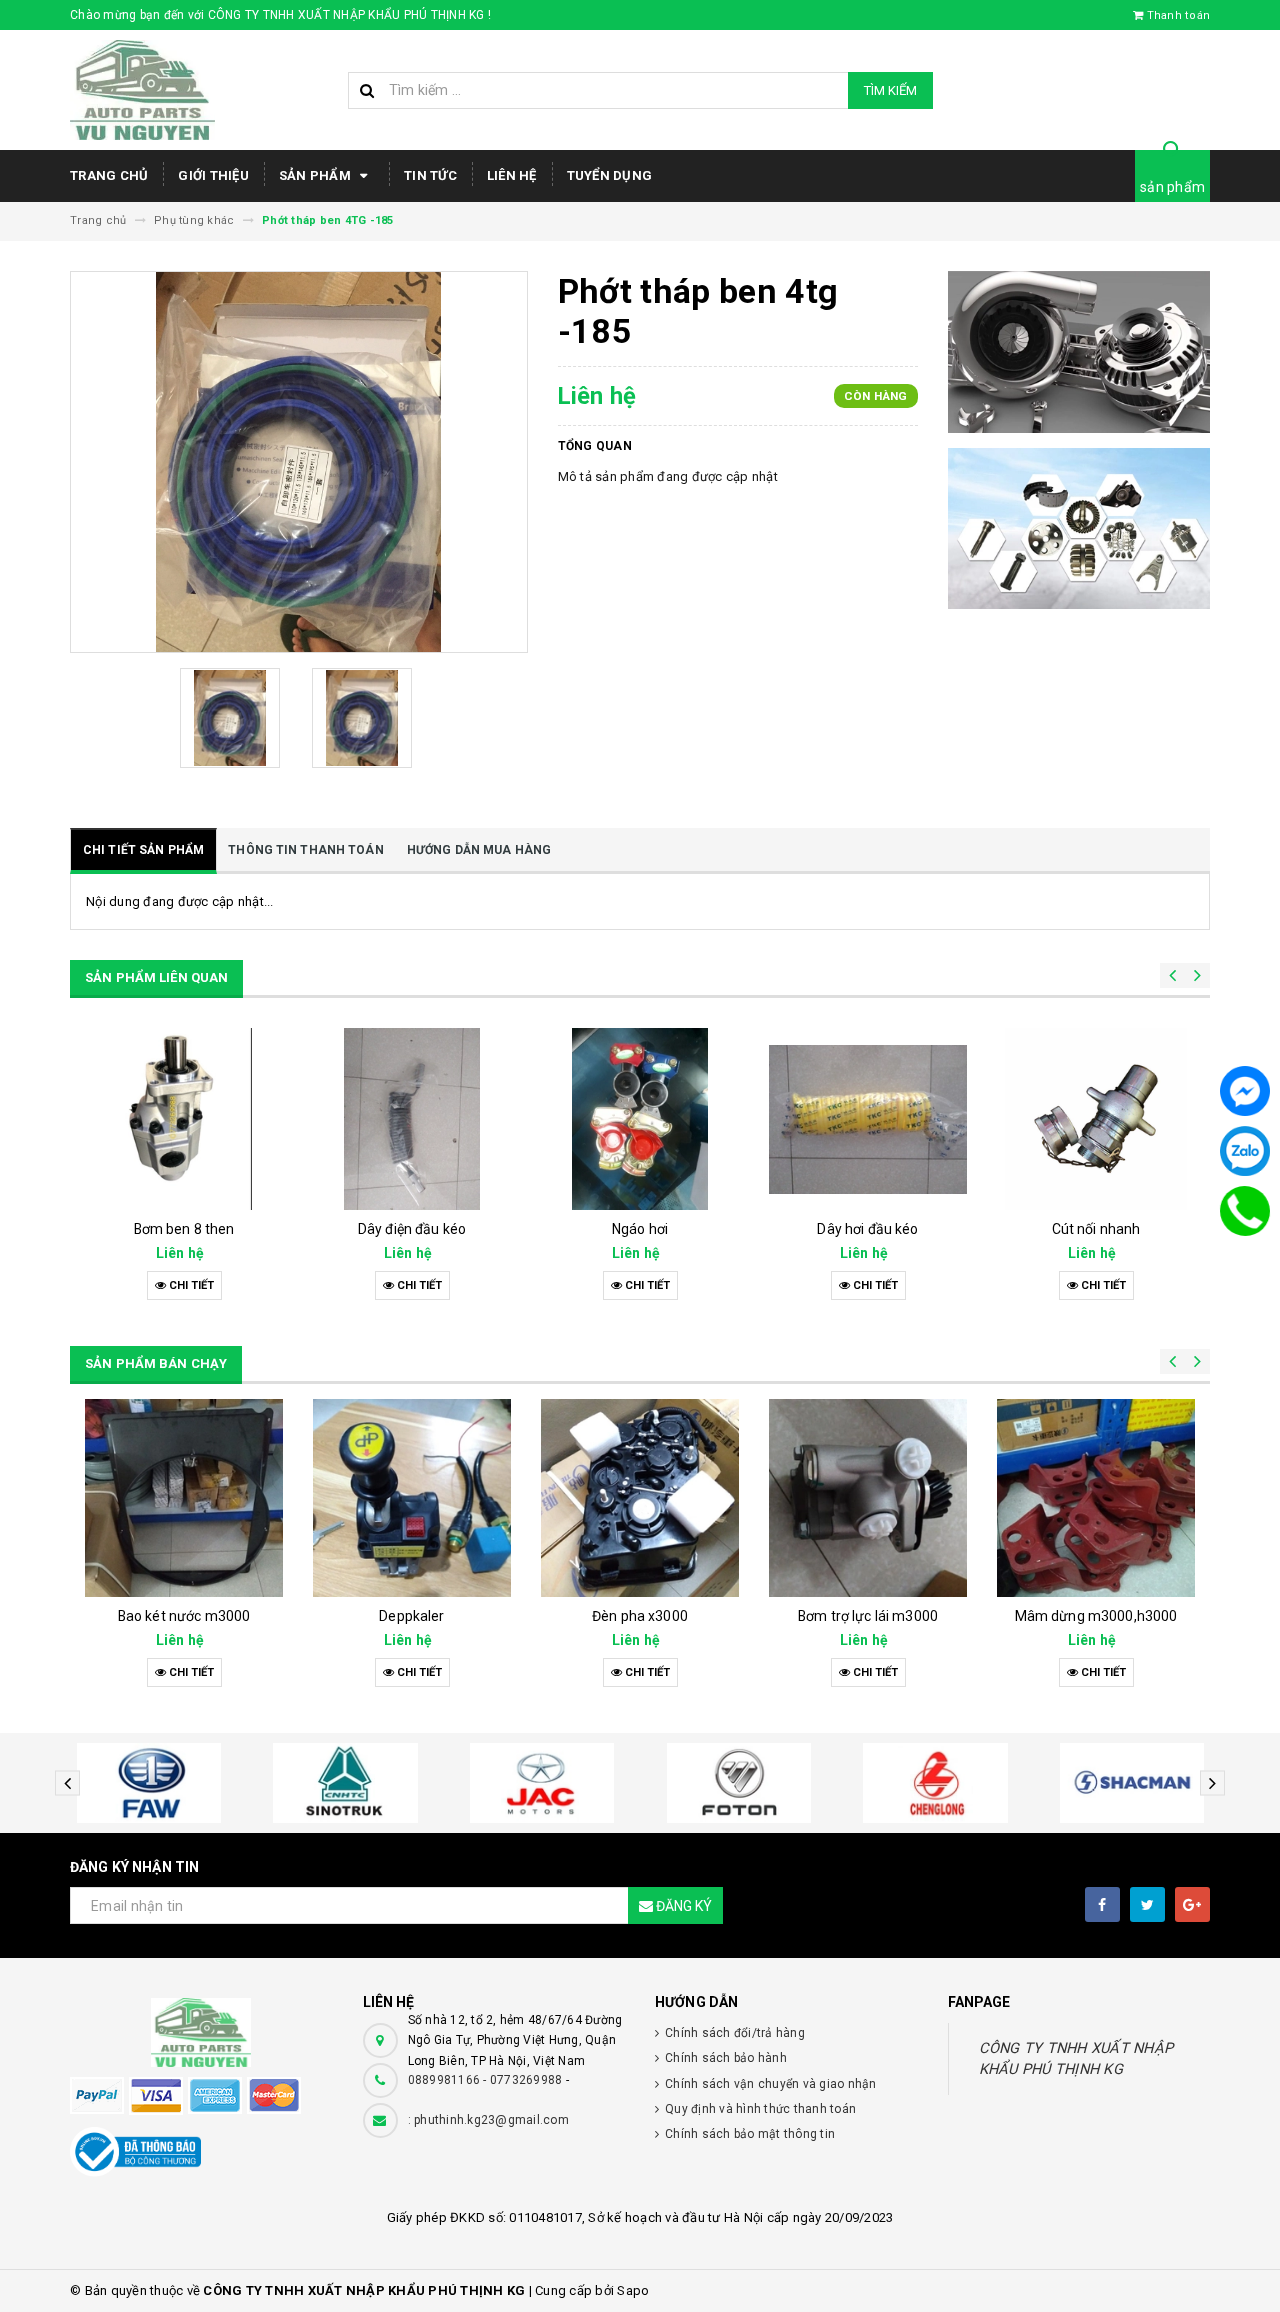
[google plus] (1192, 1904)
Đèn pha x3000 (868, 1616)
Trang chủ (109, 175)
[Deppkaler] (640, 1498)
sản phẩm (1172, 187)
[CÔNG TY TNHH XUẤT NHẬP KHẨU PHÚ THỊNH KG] (201, 2032)
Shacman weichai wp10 (184, 1616)
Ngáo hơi (412, 1229)
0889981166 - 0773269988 (485, 2080)
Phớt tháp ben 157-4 (1096, 1229)
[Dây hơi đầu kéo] (640, 1119)
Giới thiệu (213, 175)
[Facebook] (1245, 1091)
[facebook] (1102, 1904)
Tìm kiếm (890, 90)
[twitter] (1147, 1904)
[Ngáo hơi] (412, 1119)
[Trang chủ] (201, 90)
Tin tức (430, 175)
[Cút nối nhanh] (868, 1119)
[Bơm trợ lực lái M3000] (1096, 1498)
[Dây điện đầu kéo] (184, 1119)
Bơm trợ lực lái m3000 (1096, 1616)
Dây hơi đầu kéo (639, 1229)
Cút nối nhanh (868, 1229)
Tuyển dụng (610, 175)
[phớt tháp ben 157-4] (1096, 1119)
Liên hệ (512, 175)
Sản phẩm (316, 175)
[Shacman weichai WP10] (184, 1498)
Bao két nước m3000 (412, 1616)
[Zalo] (1245, 1151)
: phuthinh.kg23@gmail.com (488, 2120)
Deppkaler (639, 1616)
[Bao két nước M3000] (412, 1498)
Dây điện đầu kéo (184, 1229)
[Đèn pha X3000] (868, 1498)
